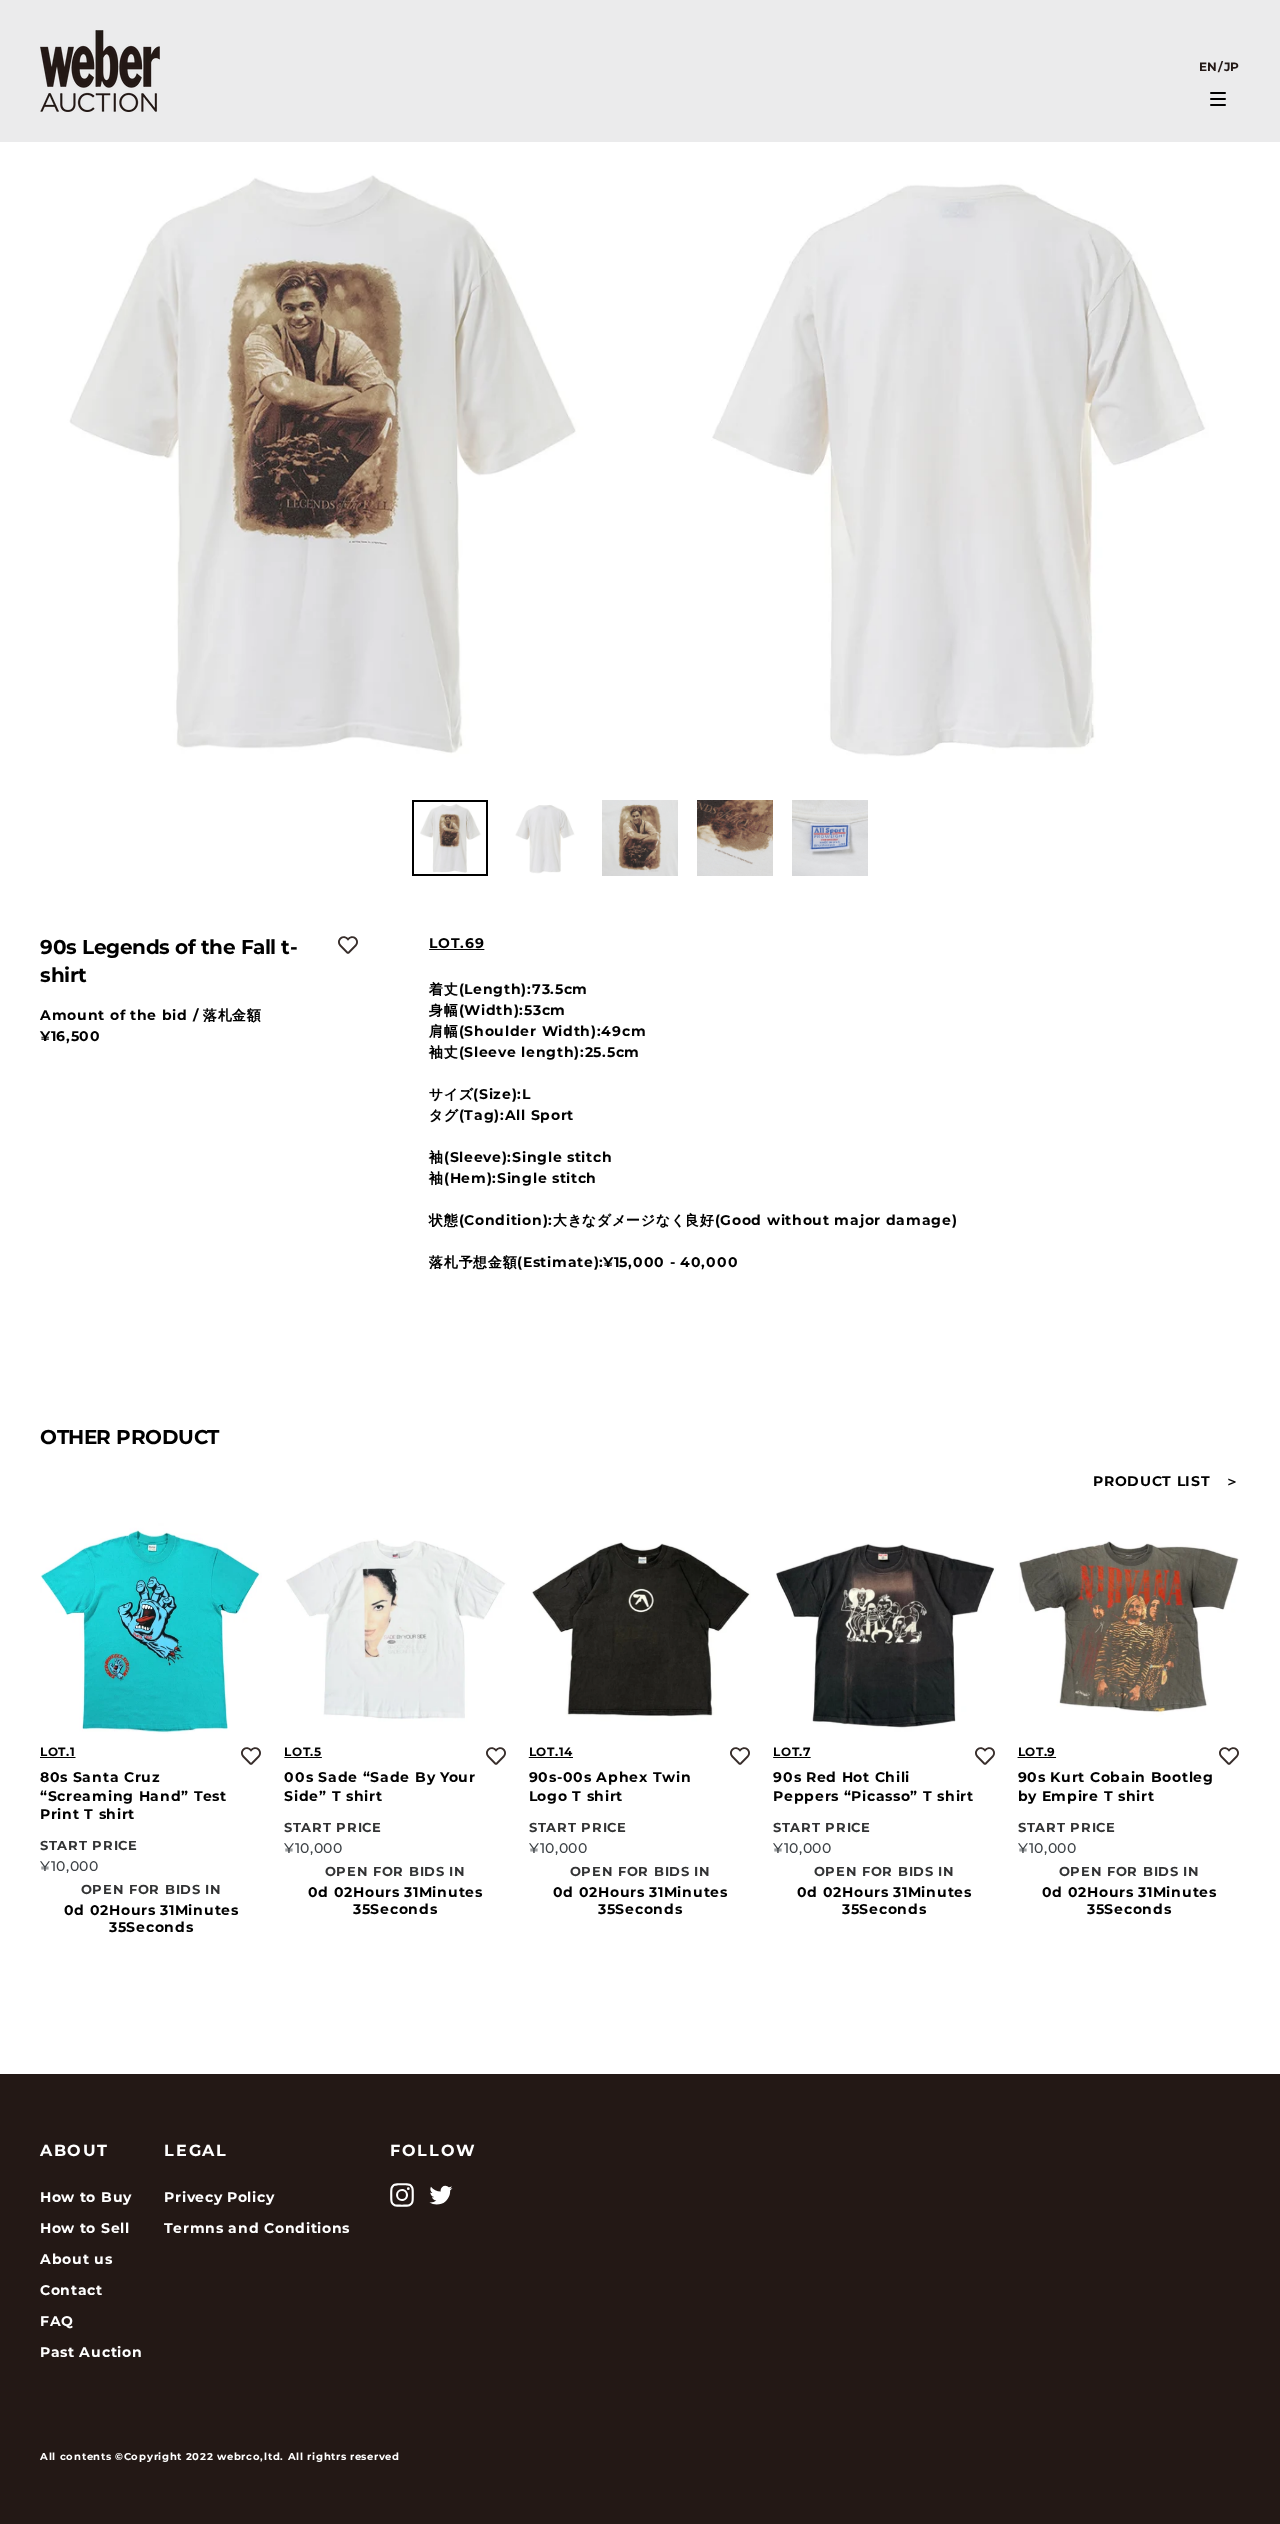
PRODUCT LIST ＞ (1166, 1481)
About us (76, 2259)
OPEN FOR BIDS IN (151, 1888)
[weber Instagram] (402, 2195)
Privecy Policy (219, 2197)
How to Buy (86, 2197)
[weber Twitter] (441, 2195)
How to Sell (85, 2228)
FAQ (57, 2321)
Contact (71, 2290)
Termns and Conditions (257, 2228)
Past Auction (91, 2352)
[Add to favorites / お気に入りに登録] (348, 945)
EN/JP (1220, 66)
